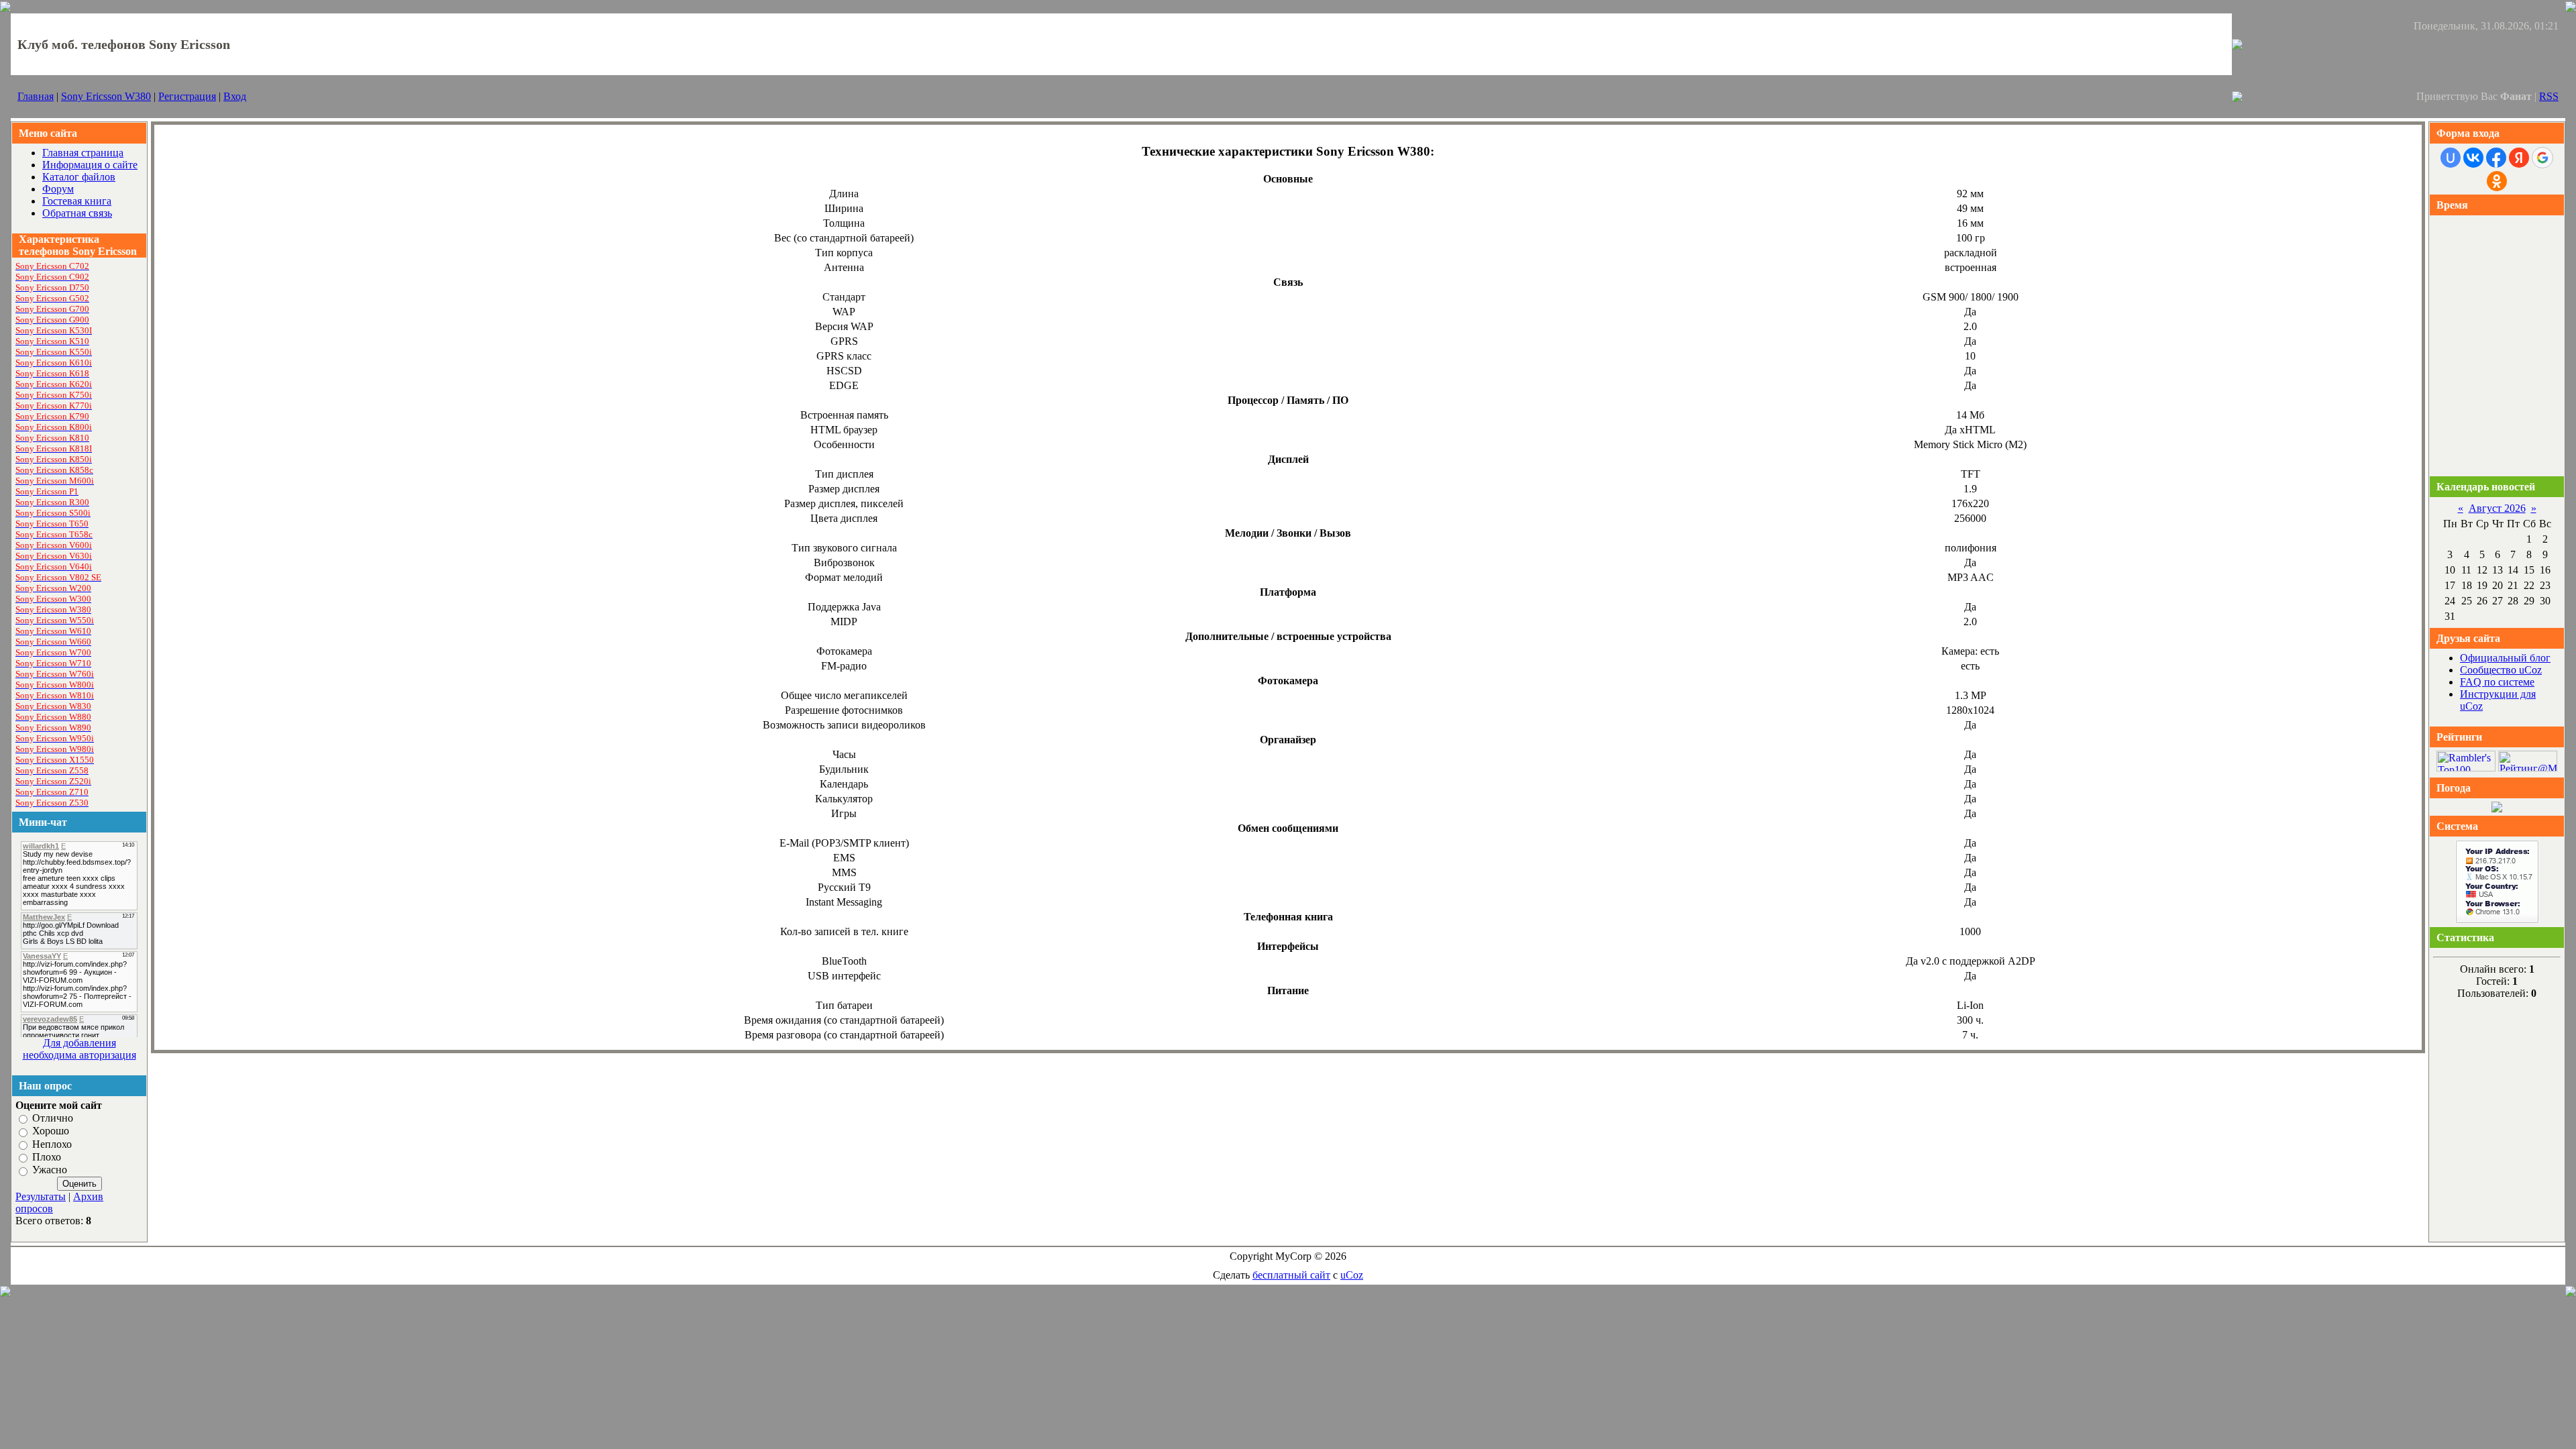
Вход (235, 96)
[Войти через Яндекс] (2519, 158)
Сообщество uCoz (2501, 670)
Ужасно (50, 1170)
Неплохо (52, 1144)
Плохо (47, 1157)
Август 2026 (2497, 508)
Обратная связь (77, 213)
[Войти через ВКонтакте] (2473, 158)
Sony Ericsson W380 (106, 96)
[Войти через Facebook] (2496, 158)
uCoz (1352, 1275)
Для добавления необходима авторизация (79, 1049)
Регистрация (187, 96)
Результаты (41, 1196)
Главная (36, 96)
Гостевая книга (77, 201)
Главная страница (83, 153)
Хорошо (51, 1131)
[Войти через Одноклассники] (2497, 181)
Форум (58, 189)
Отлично (53, 1118)
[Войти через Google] (2542, 158)
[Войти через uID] (2451, 158)
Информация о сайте (90, 165)
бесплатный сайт (1291, 1275)
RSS (2549, 96)
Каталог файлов (79, 177)
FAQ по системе (2497, 682)
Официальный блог (2505, 658)
